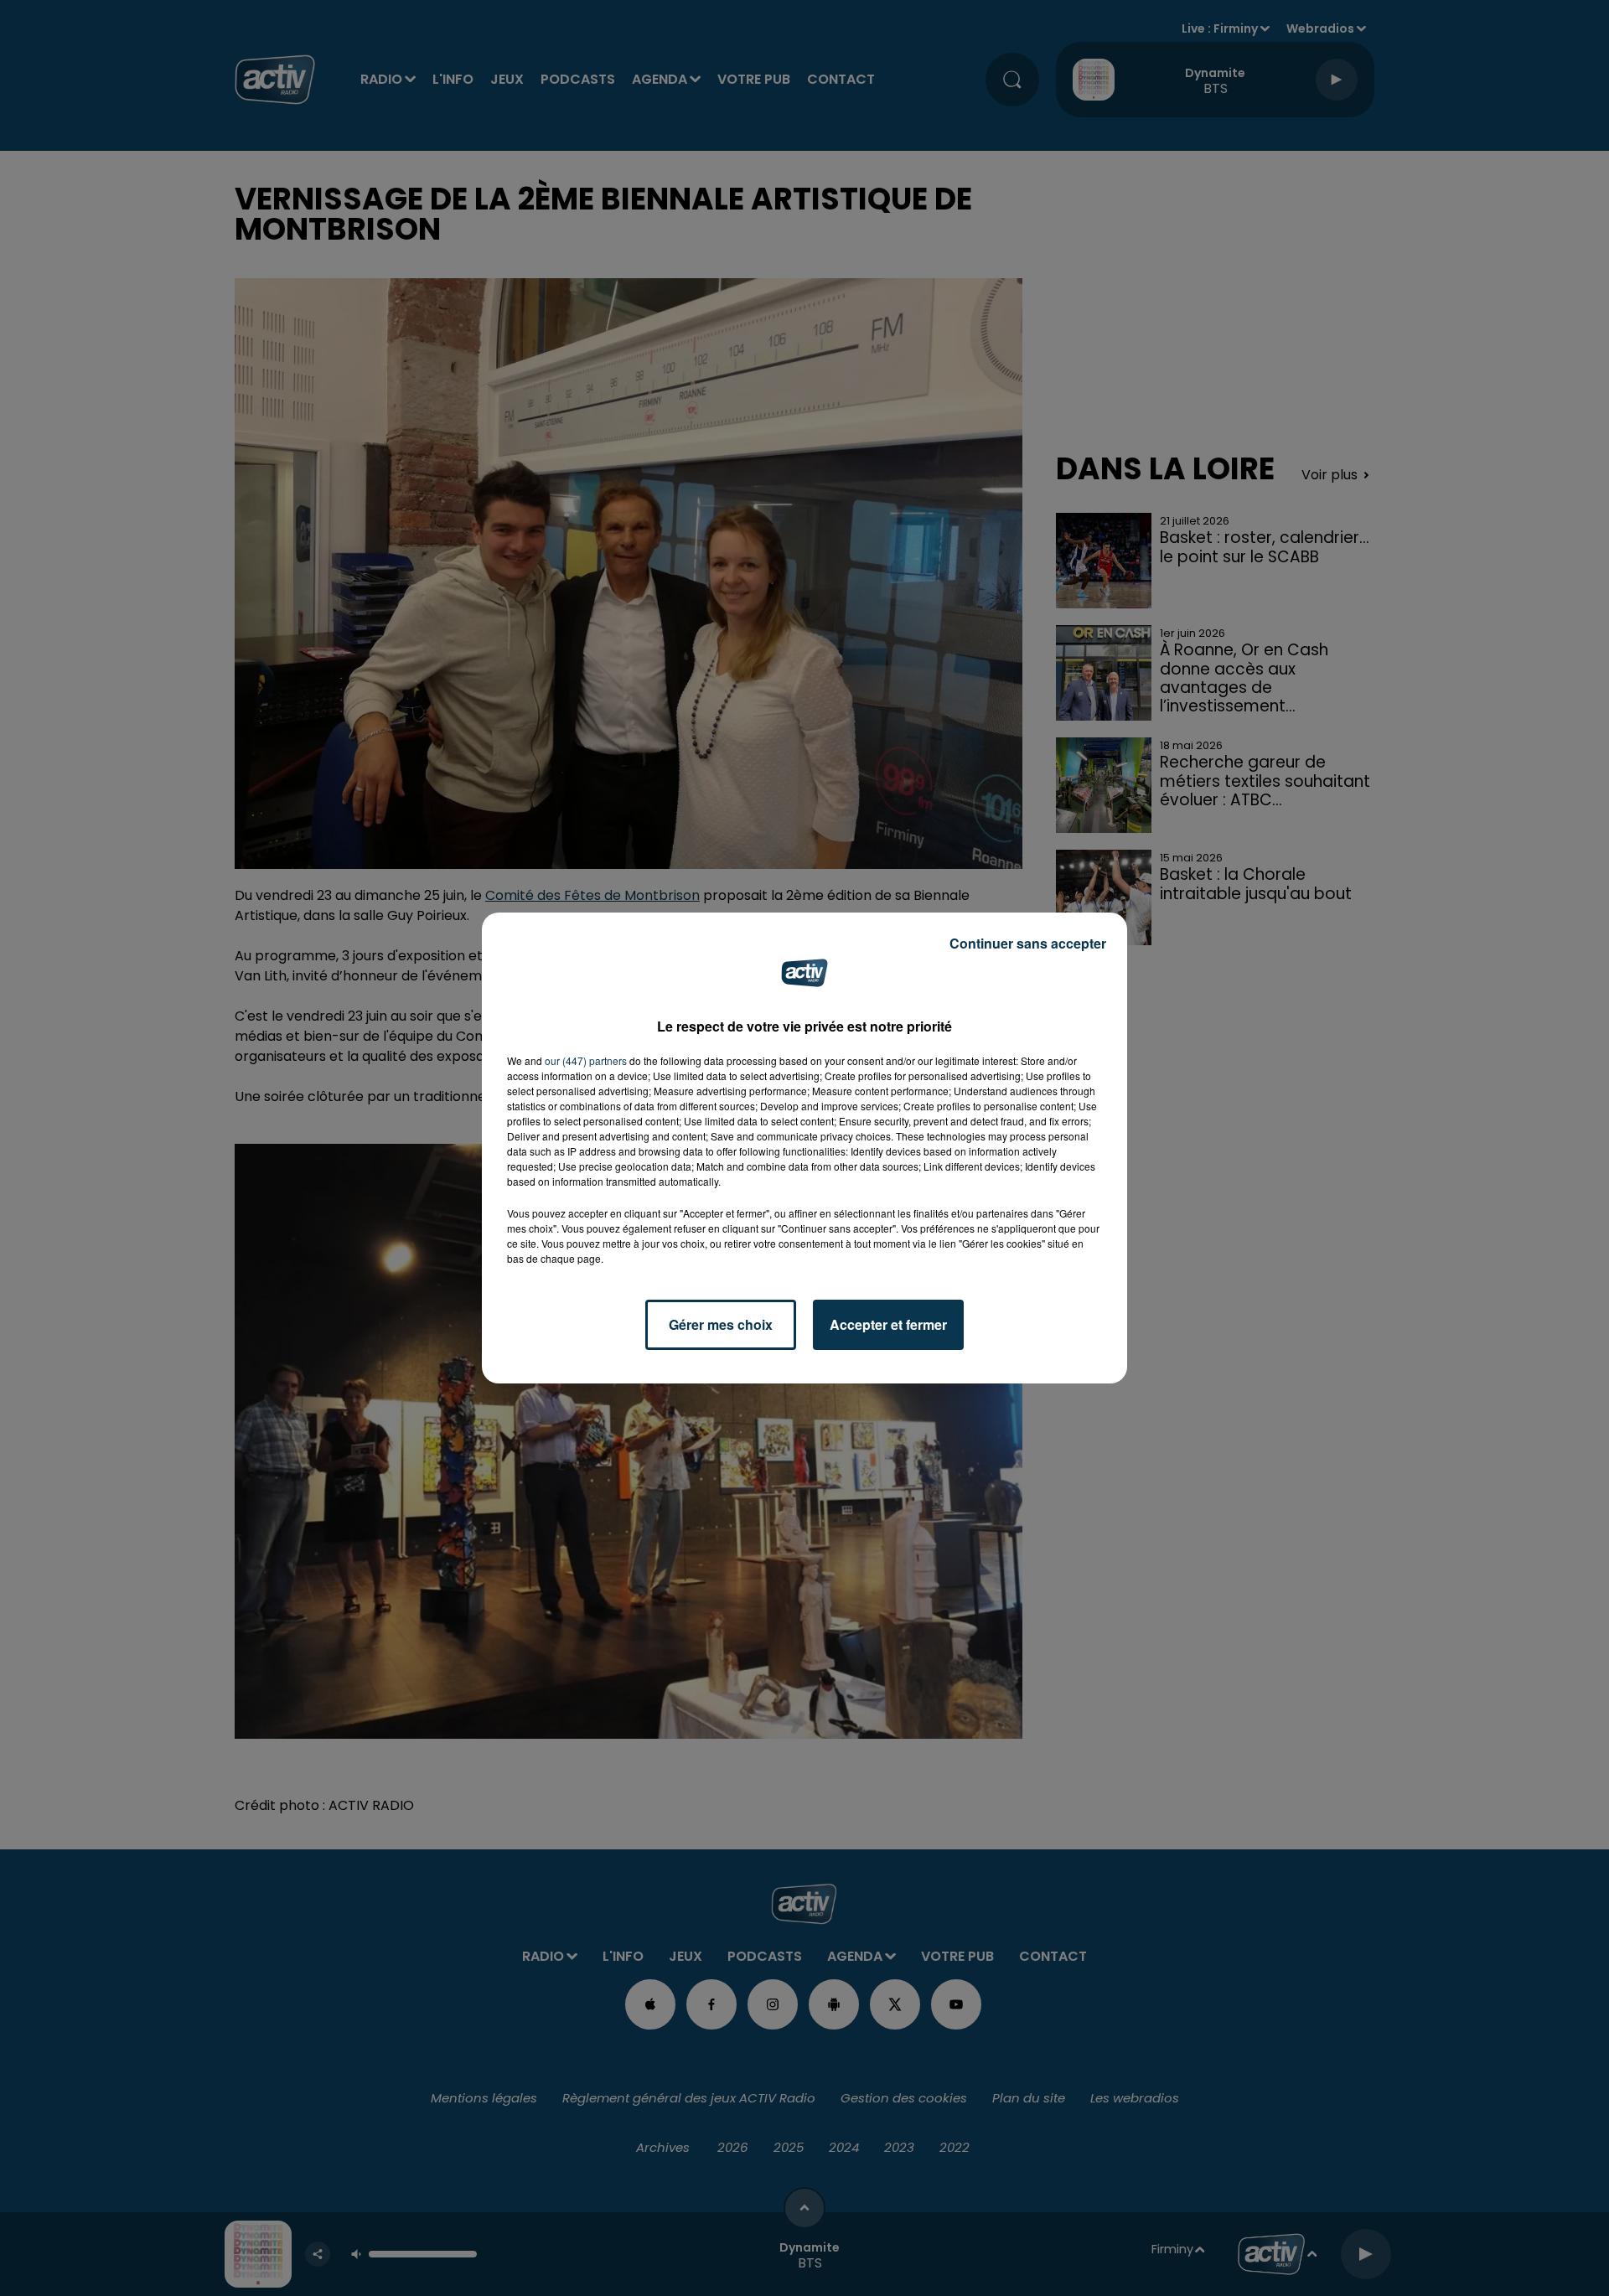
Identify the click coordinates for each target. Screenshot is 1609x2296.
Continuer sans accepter (1028, 943)
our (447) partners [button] (586, 1060)
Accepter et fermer (888, 1324)
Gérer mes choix (721, 1324)
